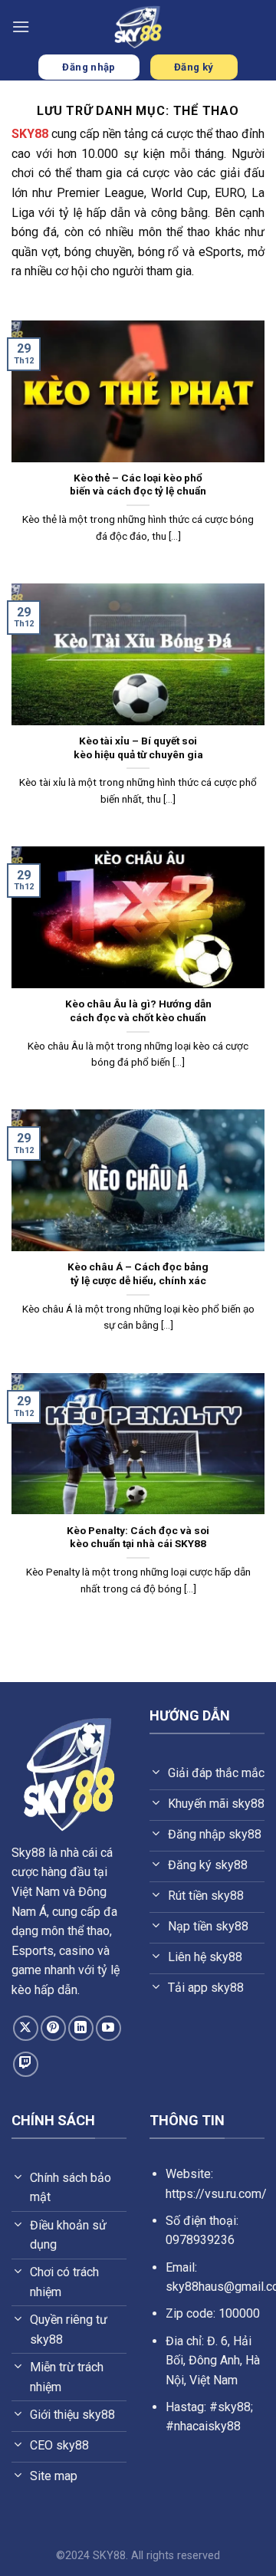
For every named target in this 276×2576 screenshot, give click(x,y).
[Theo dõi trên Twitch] (26, 2064)
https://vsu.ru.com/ (216, 2194)
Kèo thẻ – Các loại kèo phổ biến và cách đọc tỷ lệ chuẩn (138, 485)
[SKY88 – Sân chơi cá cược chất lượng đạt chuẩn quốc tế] (138, 27)
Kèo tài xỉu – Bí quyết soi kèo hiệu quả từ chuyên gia (138, 747)
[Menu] (21, 26)
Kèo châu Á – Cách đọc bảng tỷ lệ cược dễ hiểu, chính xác (138, 1273)
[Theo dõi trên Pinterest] (53, 2028)
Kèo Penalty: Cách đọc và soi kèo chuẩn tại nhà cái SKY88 (138, 1537)
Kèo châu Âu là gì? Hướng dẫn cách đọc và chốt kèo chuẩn (138, 1010)
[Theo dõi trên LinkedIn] (81, 2028)
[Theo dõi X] (26, 2028)
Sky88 (28, 1853)
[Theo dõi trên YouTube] (108, 2028)
